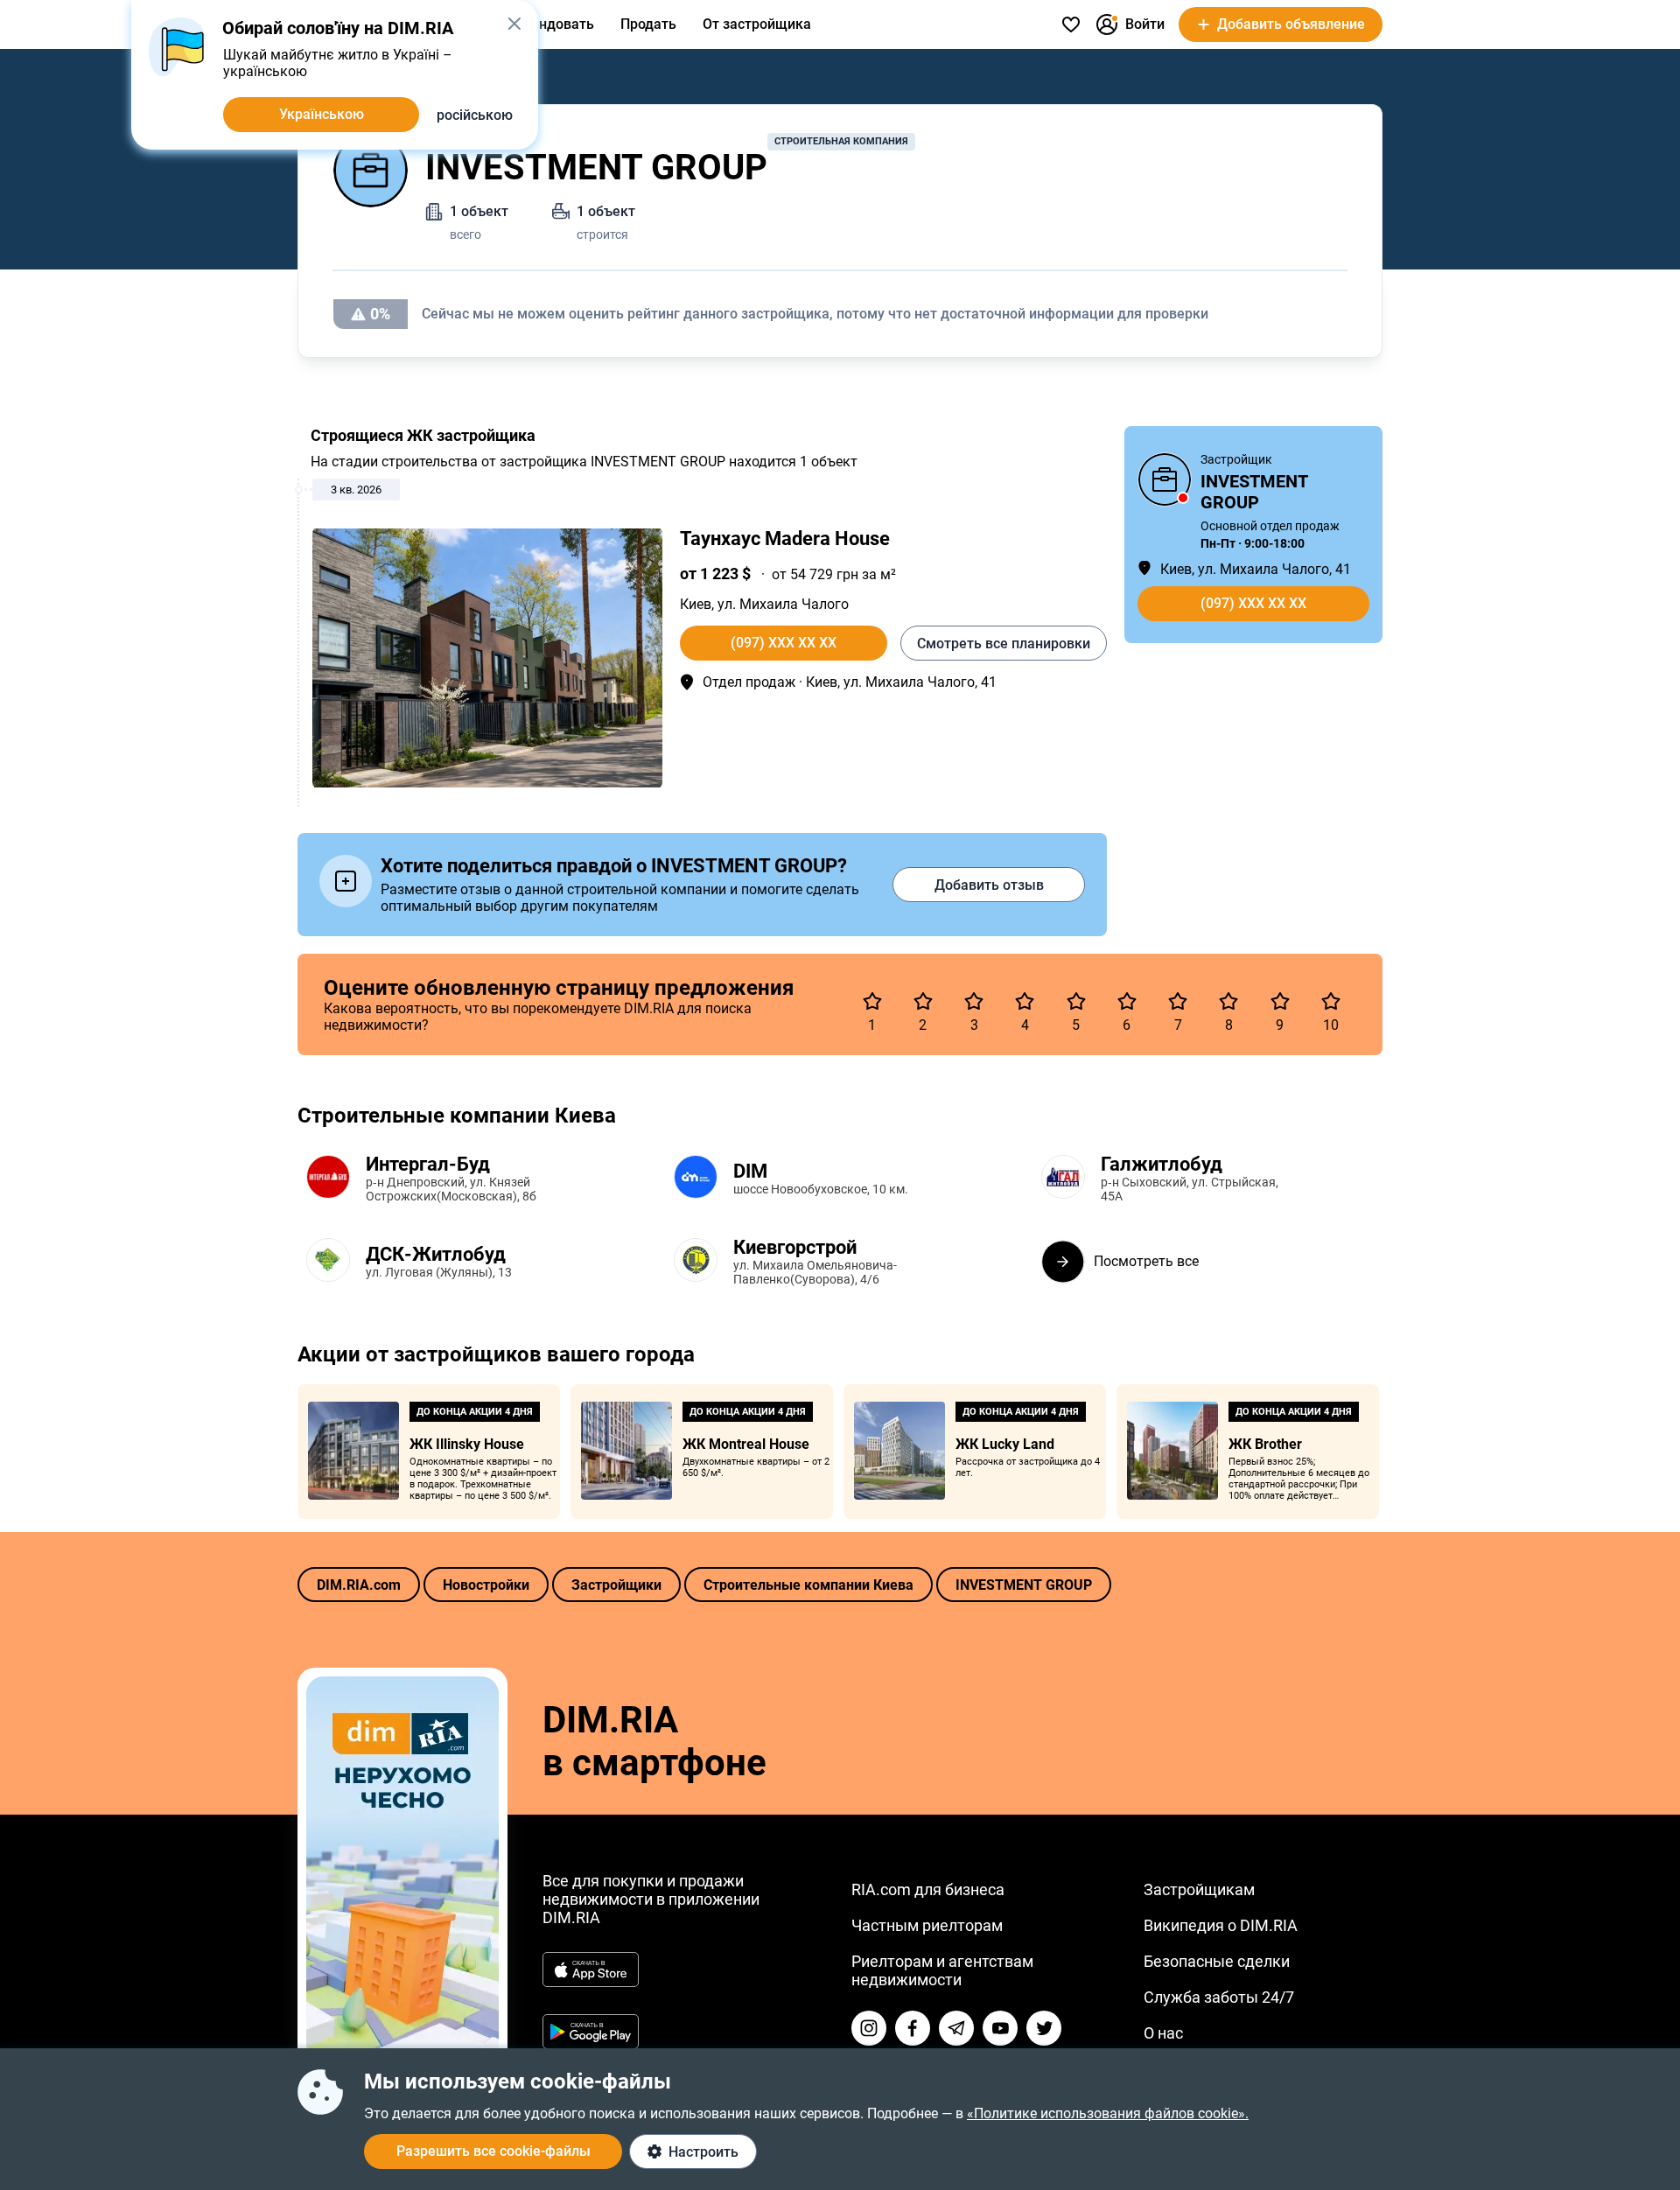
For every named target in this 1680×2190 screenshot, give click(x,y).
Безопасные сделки (1217, 1961)
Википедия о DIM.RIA (1221, 1925)
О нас (1163, 2033)
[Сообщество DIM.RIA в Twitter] (1044, 2028)
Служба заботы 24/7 (1219, 1997)
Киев (696, 604)
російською (475, 115)
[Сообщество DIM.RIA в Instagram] (869, 2028)
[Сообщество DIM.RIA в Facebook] (913, 2028)
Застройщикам (1199, 1889)
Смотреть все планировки (1004, 644)
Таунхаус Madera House (785, 539)
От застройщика (757, 24)
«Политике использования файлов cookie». (1108, 2113)
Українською (322, 114)
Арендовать (554, 24)
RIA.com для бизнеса (928, 1889)
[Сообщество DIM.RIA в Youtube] (1000, 2028)
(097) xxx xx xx (784, 643)
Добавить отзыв (989, 885)
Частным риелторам (927, 1925)
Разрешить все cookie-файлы (493, 2151)
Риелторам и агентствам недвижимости (942, 1970)
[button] (514, 24)
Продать (648, 24)
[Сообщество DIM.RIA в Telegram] (956, 2028)
